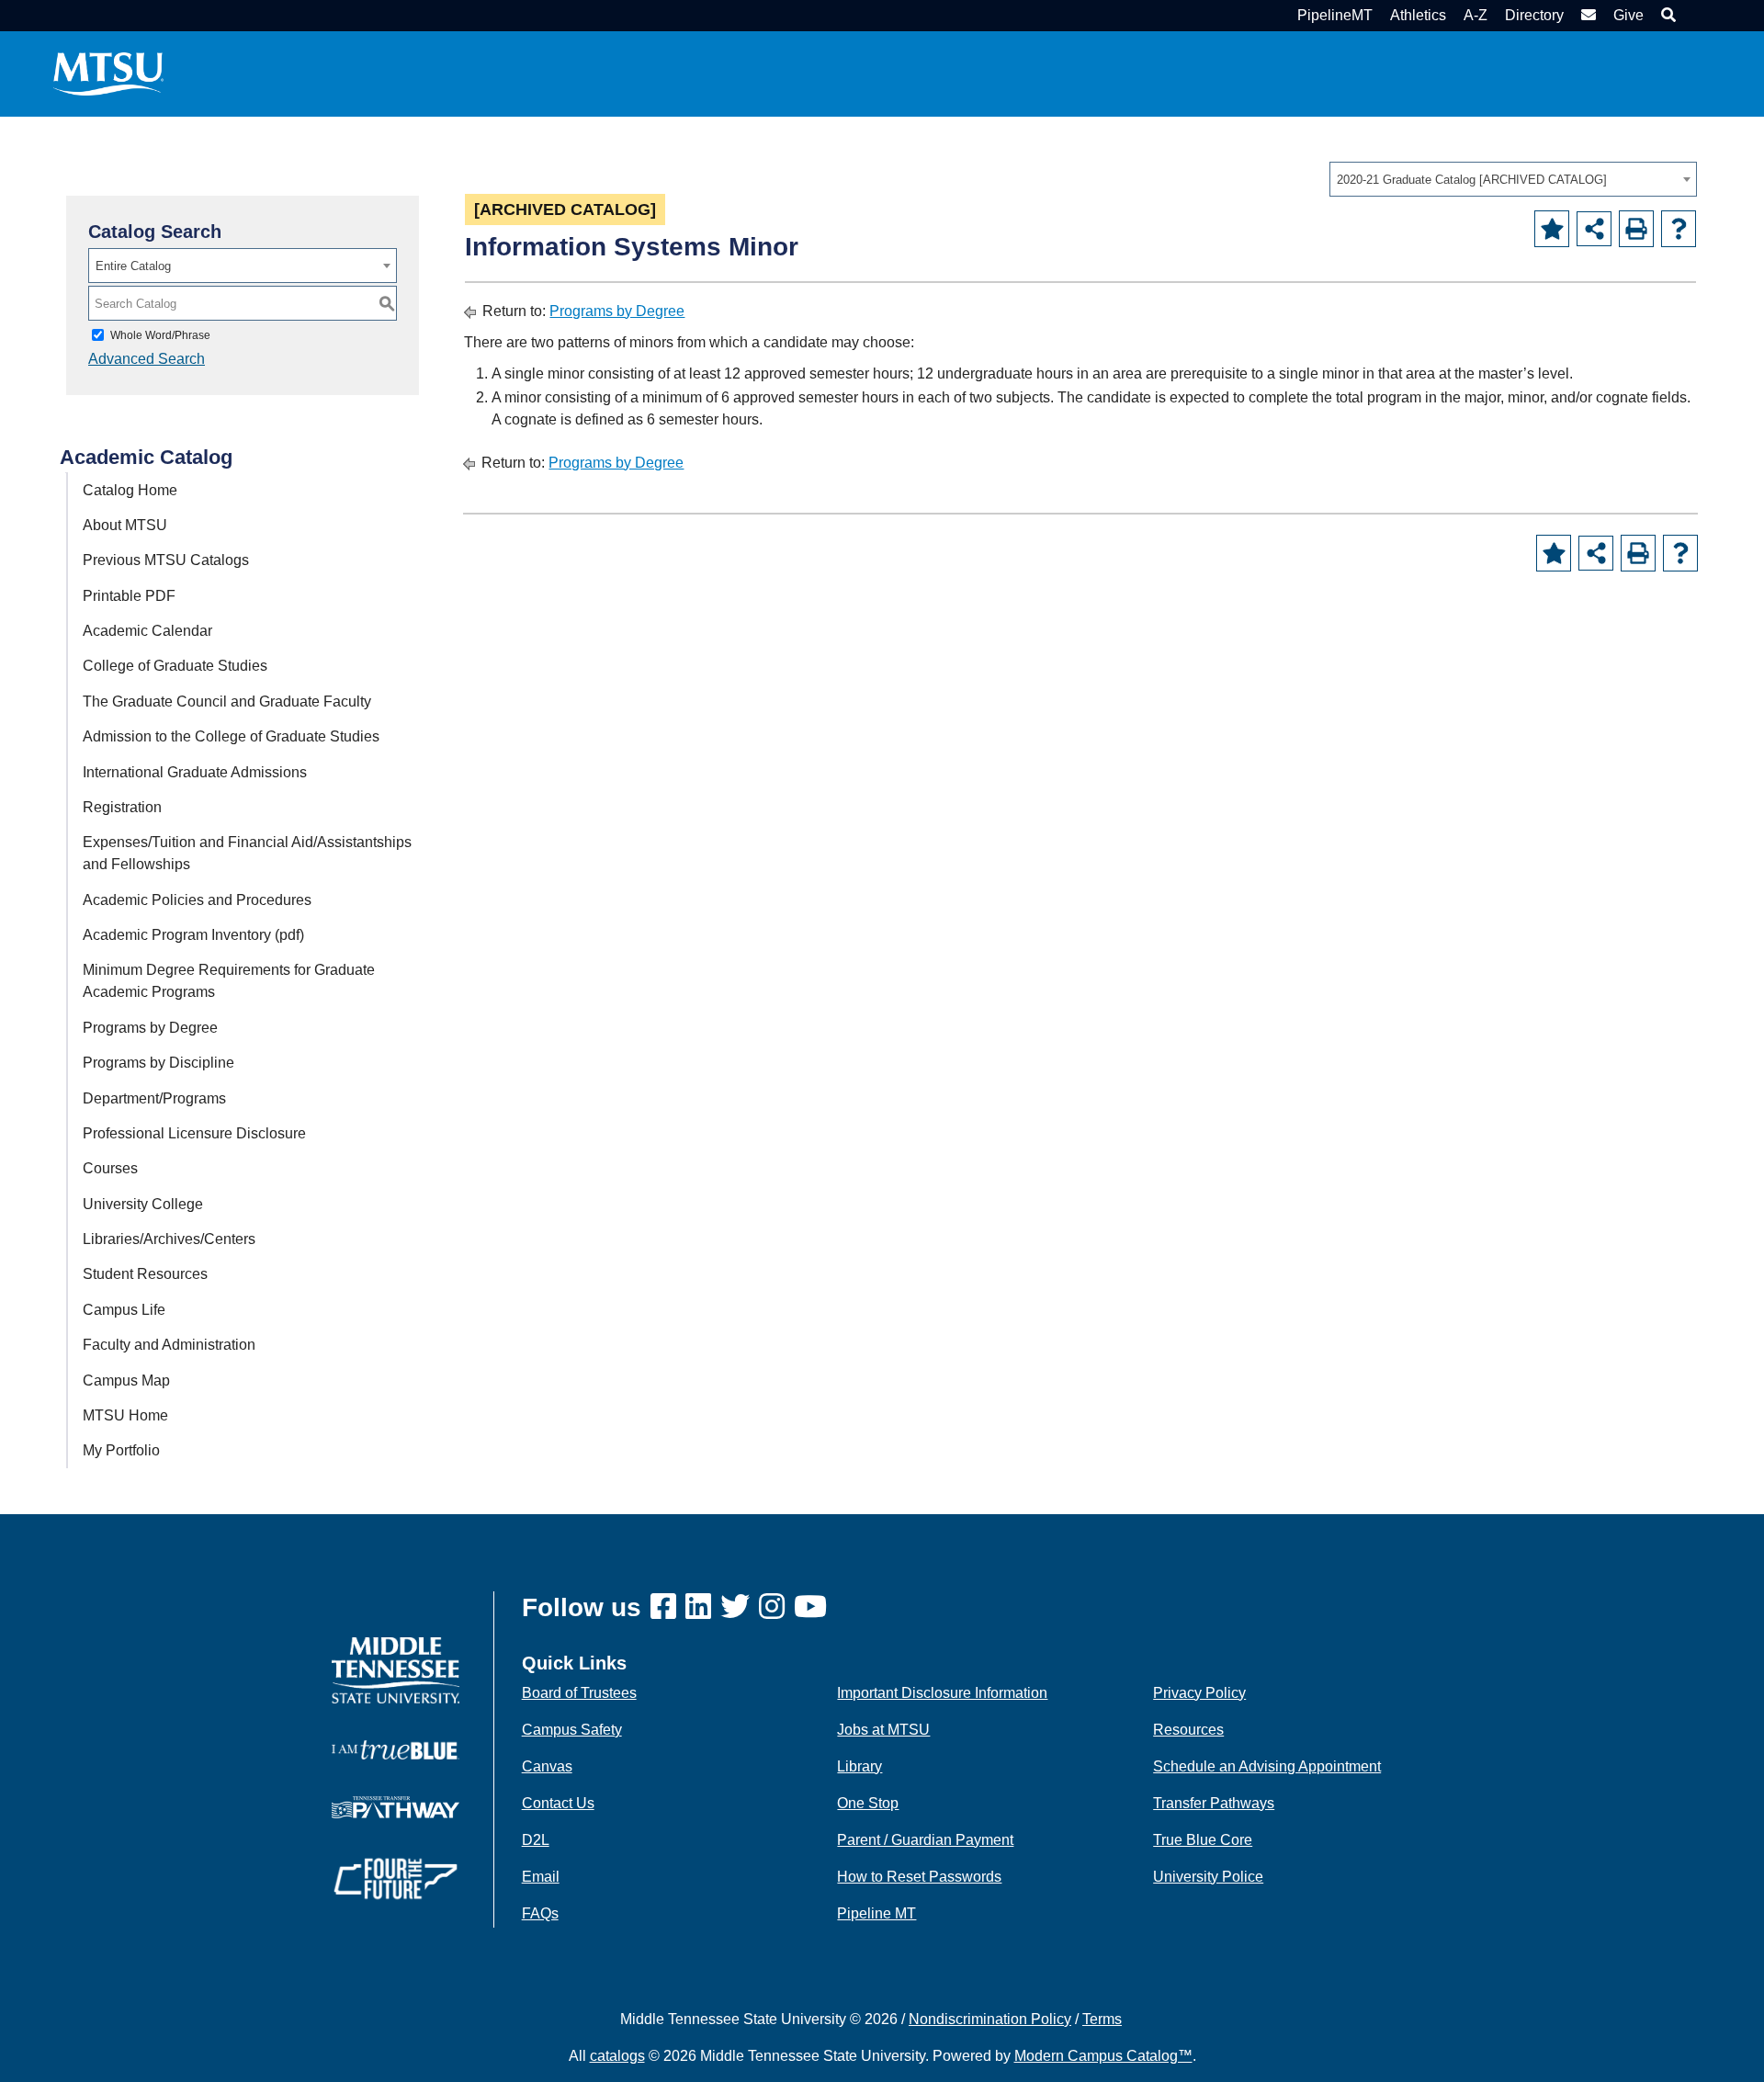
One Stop (868, 1803)
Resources (1188, 1730)
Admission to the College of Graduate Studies (231, 736)
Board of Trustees (579, 1693)
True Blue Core (1203, 1840)
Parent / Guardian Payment (925, 1840)
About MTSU (125, 525)
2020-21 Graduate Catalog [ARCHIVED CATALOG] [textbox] (1472, 180)
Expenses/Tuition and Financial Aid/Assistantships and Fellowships (247, 853)
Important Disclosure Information (942, 1693)
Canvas (547, 1766)
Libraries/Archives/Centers (169, 1239)
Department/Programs (154, 1098)
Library (859, 1766)
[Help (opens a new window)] (1679, 229)
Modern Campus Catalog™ (1103, 2056)
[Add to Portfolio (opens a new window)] (1552, 229)
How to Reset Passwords (919, 1877)
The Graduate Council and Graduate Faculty (227, 702)
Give (1628, 15)
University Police (1208, 1877)
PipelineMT (1335, 15)
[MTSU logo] (396, 1669)
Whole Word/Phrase (160, 335)
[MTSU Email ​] (1586, 15)
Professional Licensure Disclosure (194, 1133)
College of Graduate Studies (175, 666)
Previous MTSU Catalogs (166, 560)
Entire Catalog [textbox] (133, 266)
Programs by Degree (150, 1028)
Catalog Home (130, 490)
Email (541, 1877)
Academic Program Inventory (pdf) (193, 935)
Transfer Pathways (1214, 1803)
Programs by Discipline (158, 1063)
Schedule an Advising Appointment (1267, 1766)
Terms (1102, 2019)
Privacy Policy (1199, 1693)
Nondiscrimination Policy (990, 2019)
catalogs (617, 2056)
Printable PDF (129, 596)
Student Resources (145, 1274)
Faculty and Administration (169, 1345)
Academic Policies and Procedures (197, 900)
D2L (536, 1840)
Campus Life (124, 1310)
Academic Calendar (147, 631)
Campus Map (126, 1380)
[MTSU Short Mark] (108, 73)
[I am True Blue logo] (396, 1749)
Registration (122, 807)
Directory (1534, 15)
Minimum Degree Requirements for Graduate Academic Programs (229, 981)
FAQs (540, 1913)
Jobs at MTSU (883, 1730)
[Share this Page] (1594, 229)
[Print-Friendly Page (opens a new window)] (1636, 229)
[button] (1666, 15)
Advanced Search (147, 359)
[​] (668, 1607)
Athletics (1418, 15)
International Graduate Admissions (195, 772)
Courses (110, 1168)
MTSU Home (125, 1415)
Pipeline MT (876, 1913)
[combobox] (1513, 179)
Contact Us (558, 1803)
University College (143, 1204)
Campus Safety (572, 1730)
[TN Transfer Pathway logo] (396, 1806)
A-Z (1476, 15)
